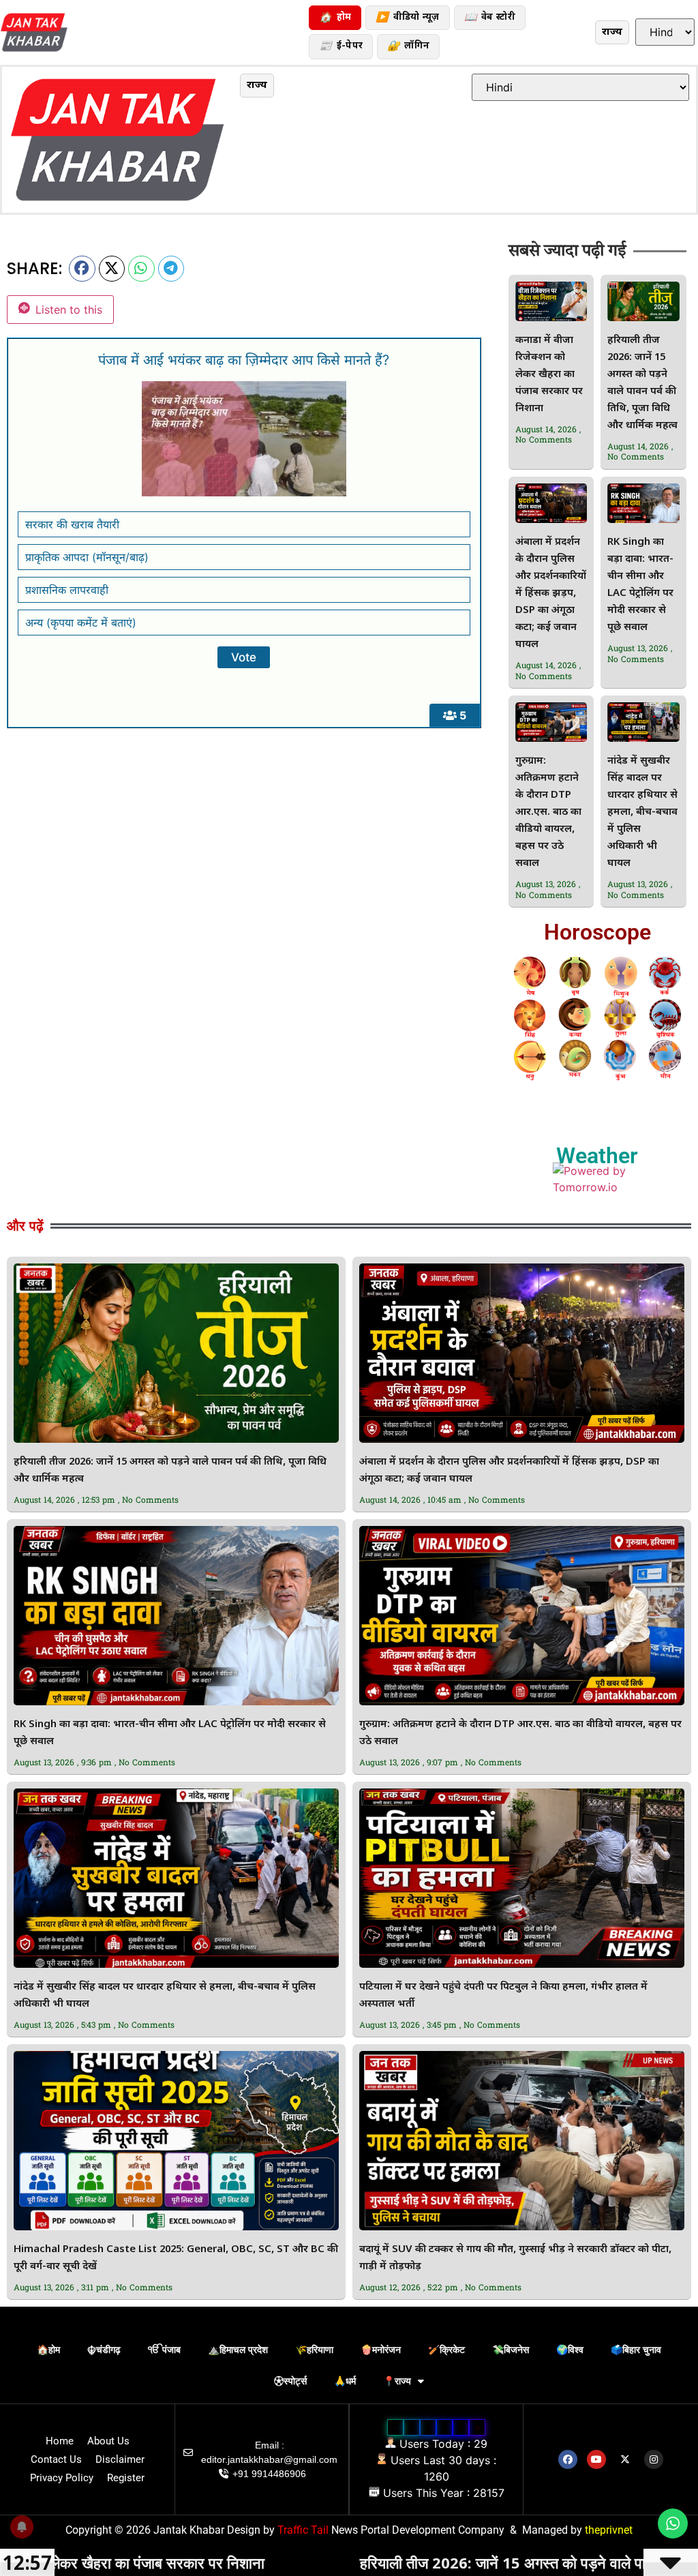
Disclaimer (120, 2459)
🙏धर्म (345, 2381)
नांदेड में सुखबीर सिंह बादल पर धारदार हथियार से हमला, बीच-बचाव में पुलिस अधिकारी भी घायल (642, 812)
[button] (82, 269)
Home (60, 2441)
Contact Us (56, 2459)
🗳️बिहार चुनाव (636, 2350)
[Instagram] (654, 2459)
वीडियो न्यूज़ (407, 18)
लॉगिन (408, 47)
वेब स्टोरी (490, 18)
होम (335, 18)
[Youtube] (596, 2459)
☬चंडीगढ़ (104, 2350)
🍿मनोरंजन (381, 2350)
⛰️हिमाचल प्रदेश (238, 2350)
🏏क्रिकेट (446, 2350)
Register (126, 2478)
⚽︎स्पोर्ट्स (290, 2381)
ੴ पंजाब (164, 2350)
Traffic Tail (303, 2530)
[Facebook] (568, 2459)
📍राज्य (397, 2381)
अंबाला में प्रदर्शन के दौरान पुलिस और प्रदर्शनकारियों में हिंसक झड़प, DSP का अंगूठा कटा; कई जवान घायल (551, 594)
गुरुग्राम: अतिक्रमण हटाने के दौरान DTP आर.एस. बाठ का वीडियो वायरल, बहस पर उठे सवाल (548, 812)
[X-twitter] (625, 2459)
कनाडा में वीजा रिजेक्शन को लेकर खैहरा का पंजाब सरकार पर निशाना (549, 375)
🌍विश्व (570, 2350)
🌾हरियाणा (314, 2350)
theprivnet (609, 2530)
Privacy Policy (62, 2478)
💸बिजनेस (511, 2350)
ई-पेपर (341, 47)
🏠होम (48, 2350)
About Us (108, 2441)
